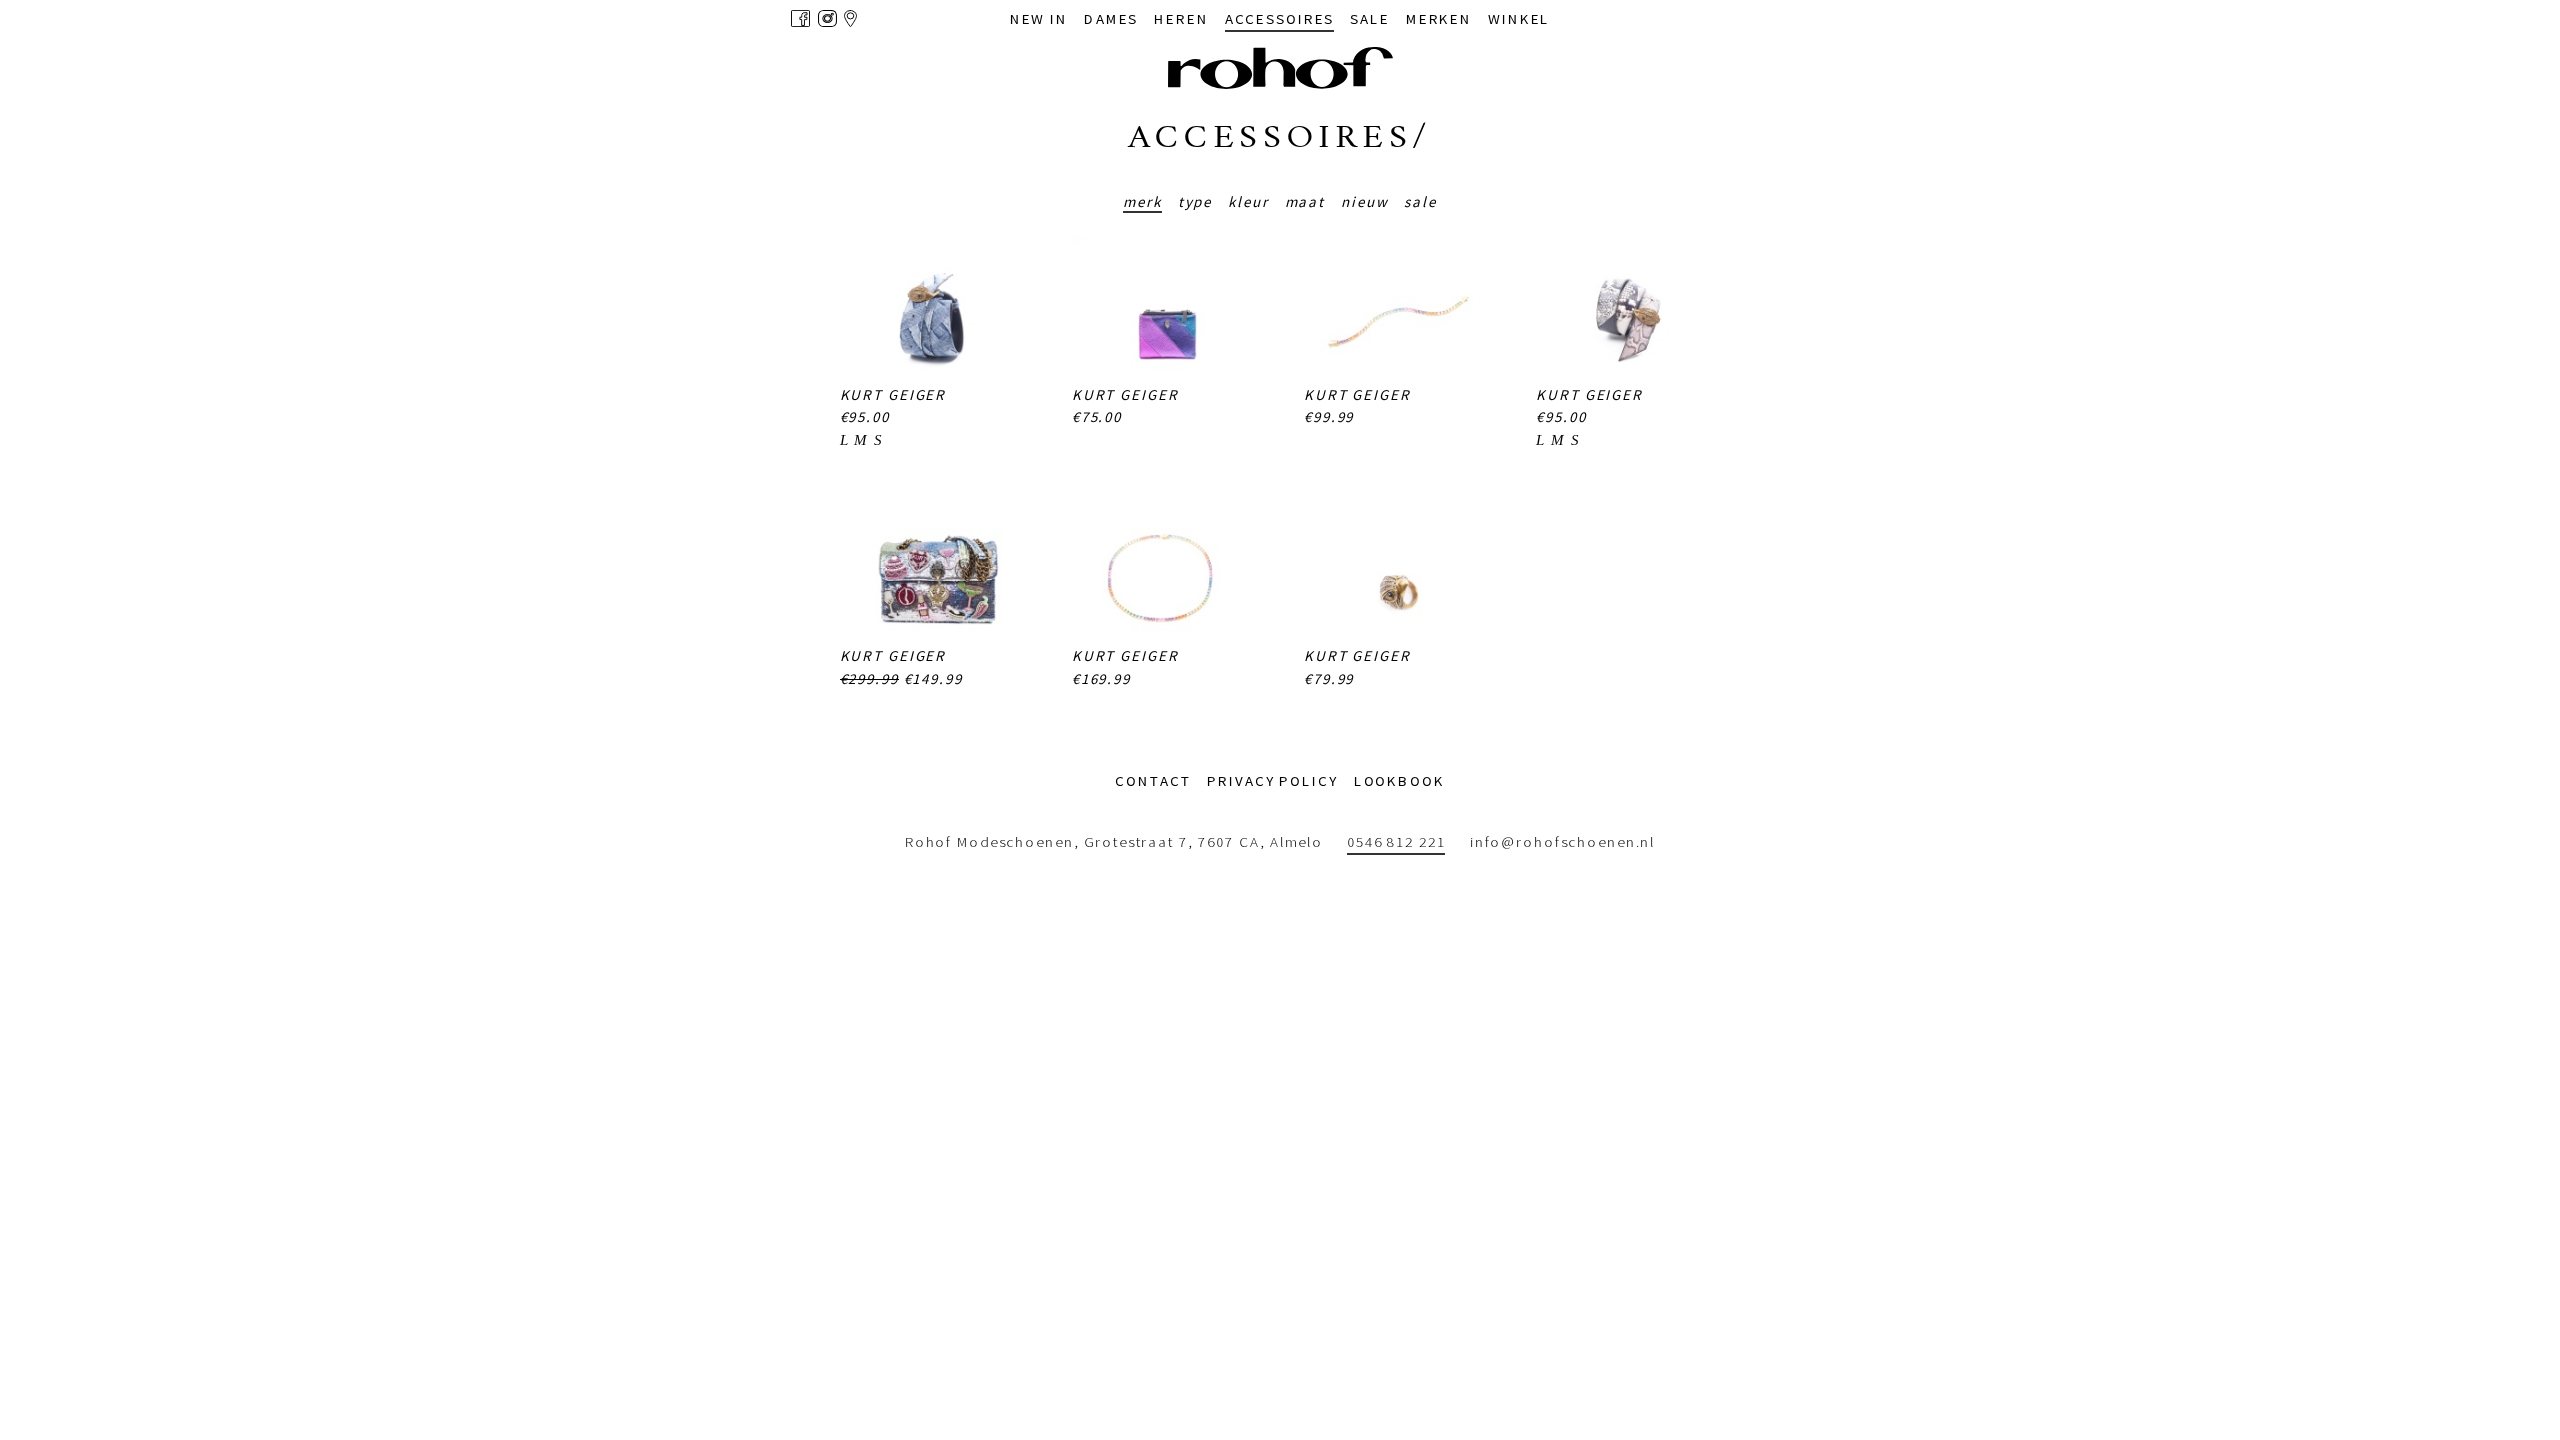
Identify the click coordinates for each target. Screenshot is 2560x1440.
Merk (1142, 201)
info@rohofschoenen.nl (1562, 841)
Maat (1305, 201)
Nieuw (1364, 201)
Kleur (1248, 201)
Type (1195, 201)
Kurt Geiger (893, 394)
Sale (1420, 201)
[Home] (1280, 68)
